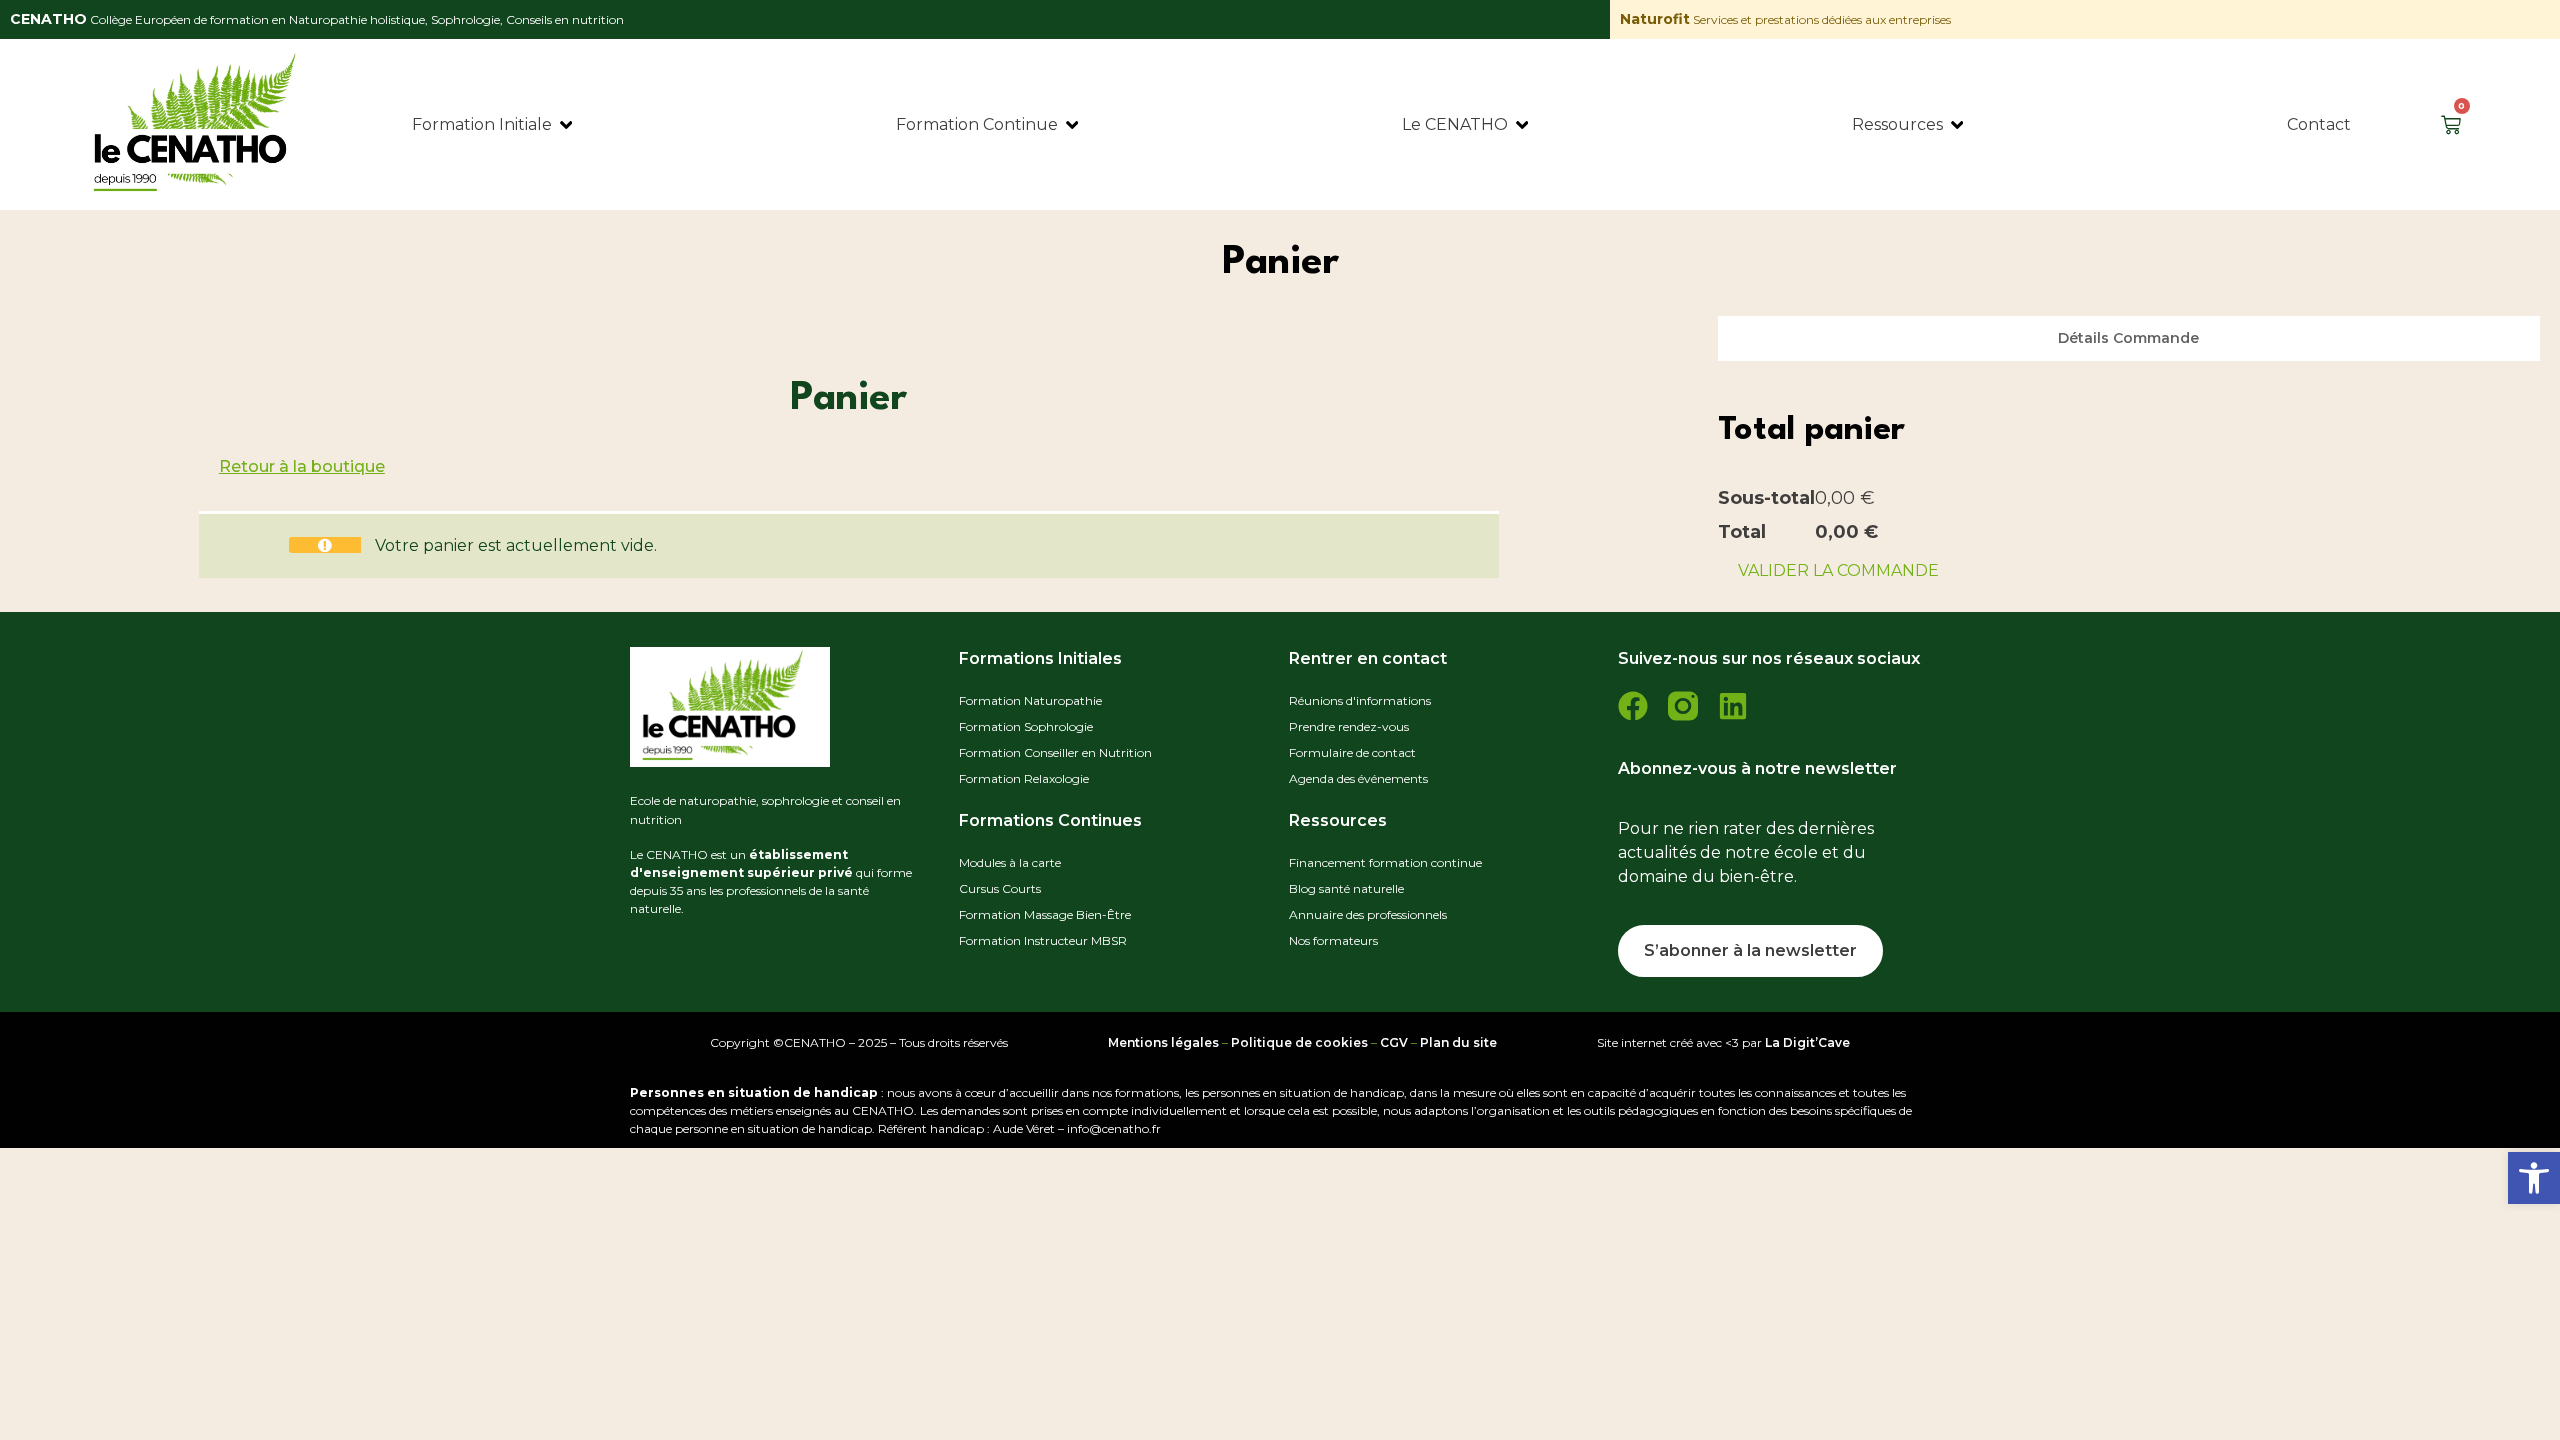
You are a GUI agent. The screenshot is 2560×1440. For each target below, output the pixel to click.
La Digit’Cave (1807, 1042)
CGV (1394, 1042)
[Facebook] (1633, 706)
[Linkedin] (1733, 706)
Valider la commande (1838, 570)
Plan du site (1458, 1042)
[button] (2534, 1178)
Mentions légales (1163, 1042)
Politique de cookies (1299, 1042)
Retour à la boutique (302, 466)
